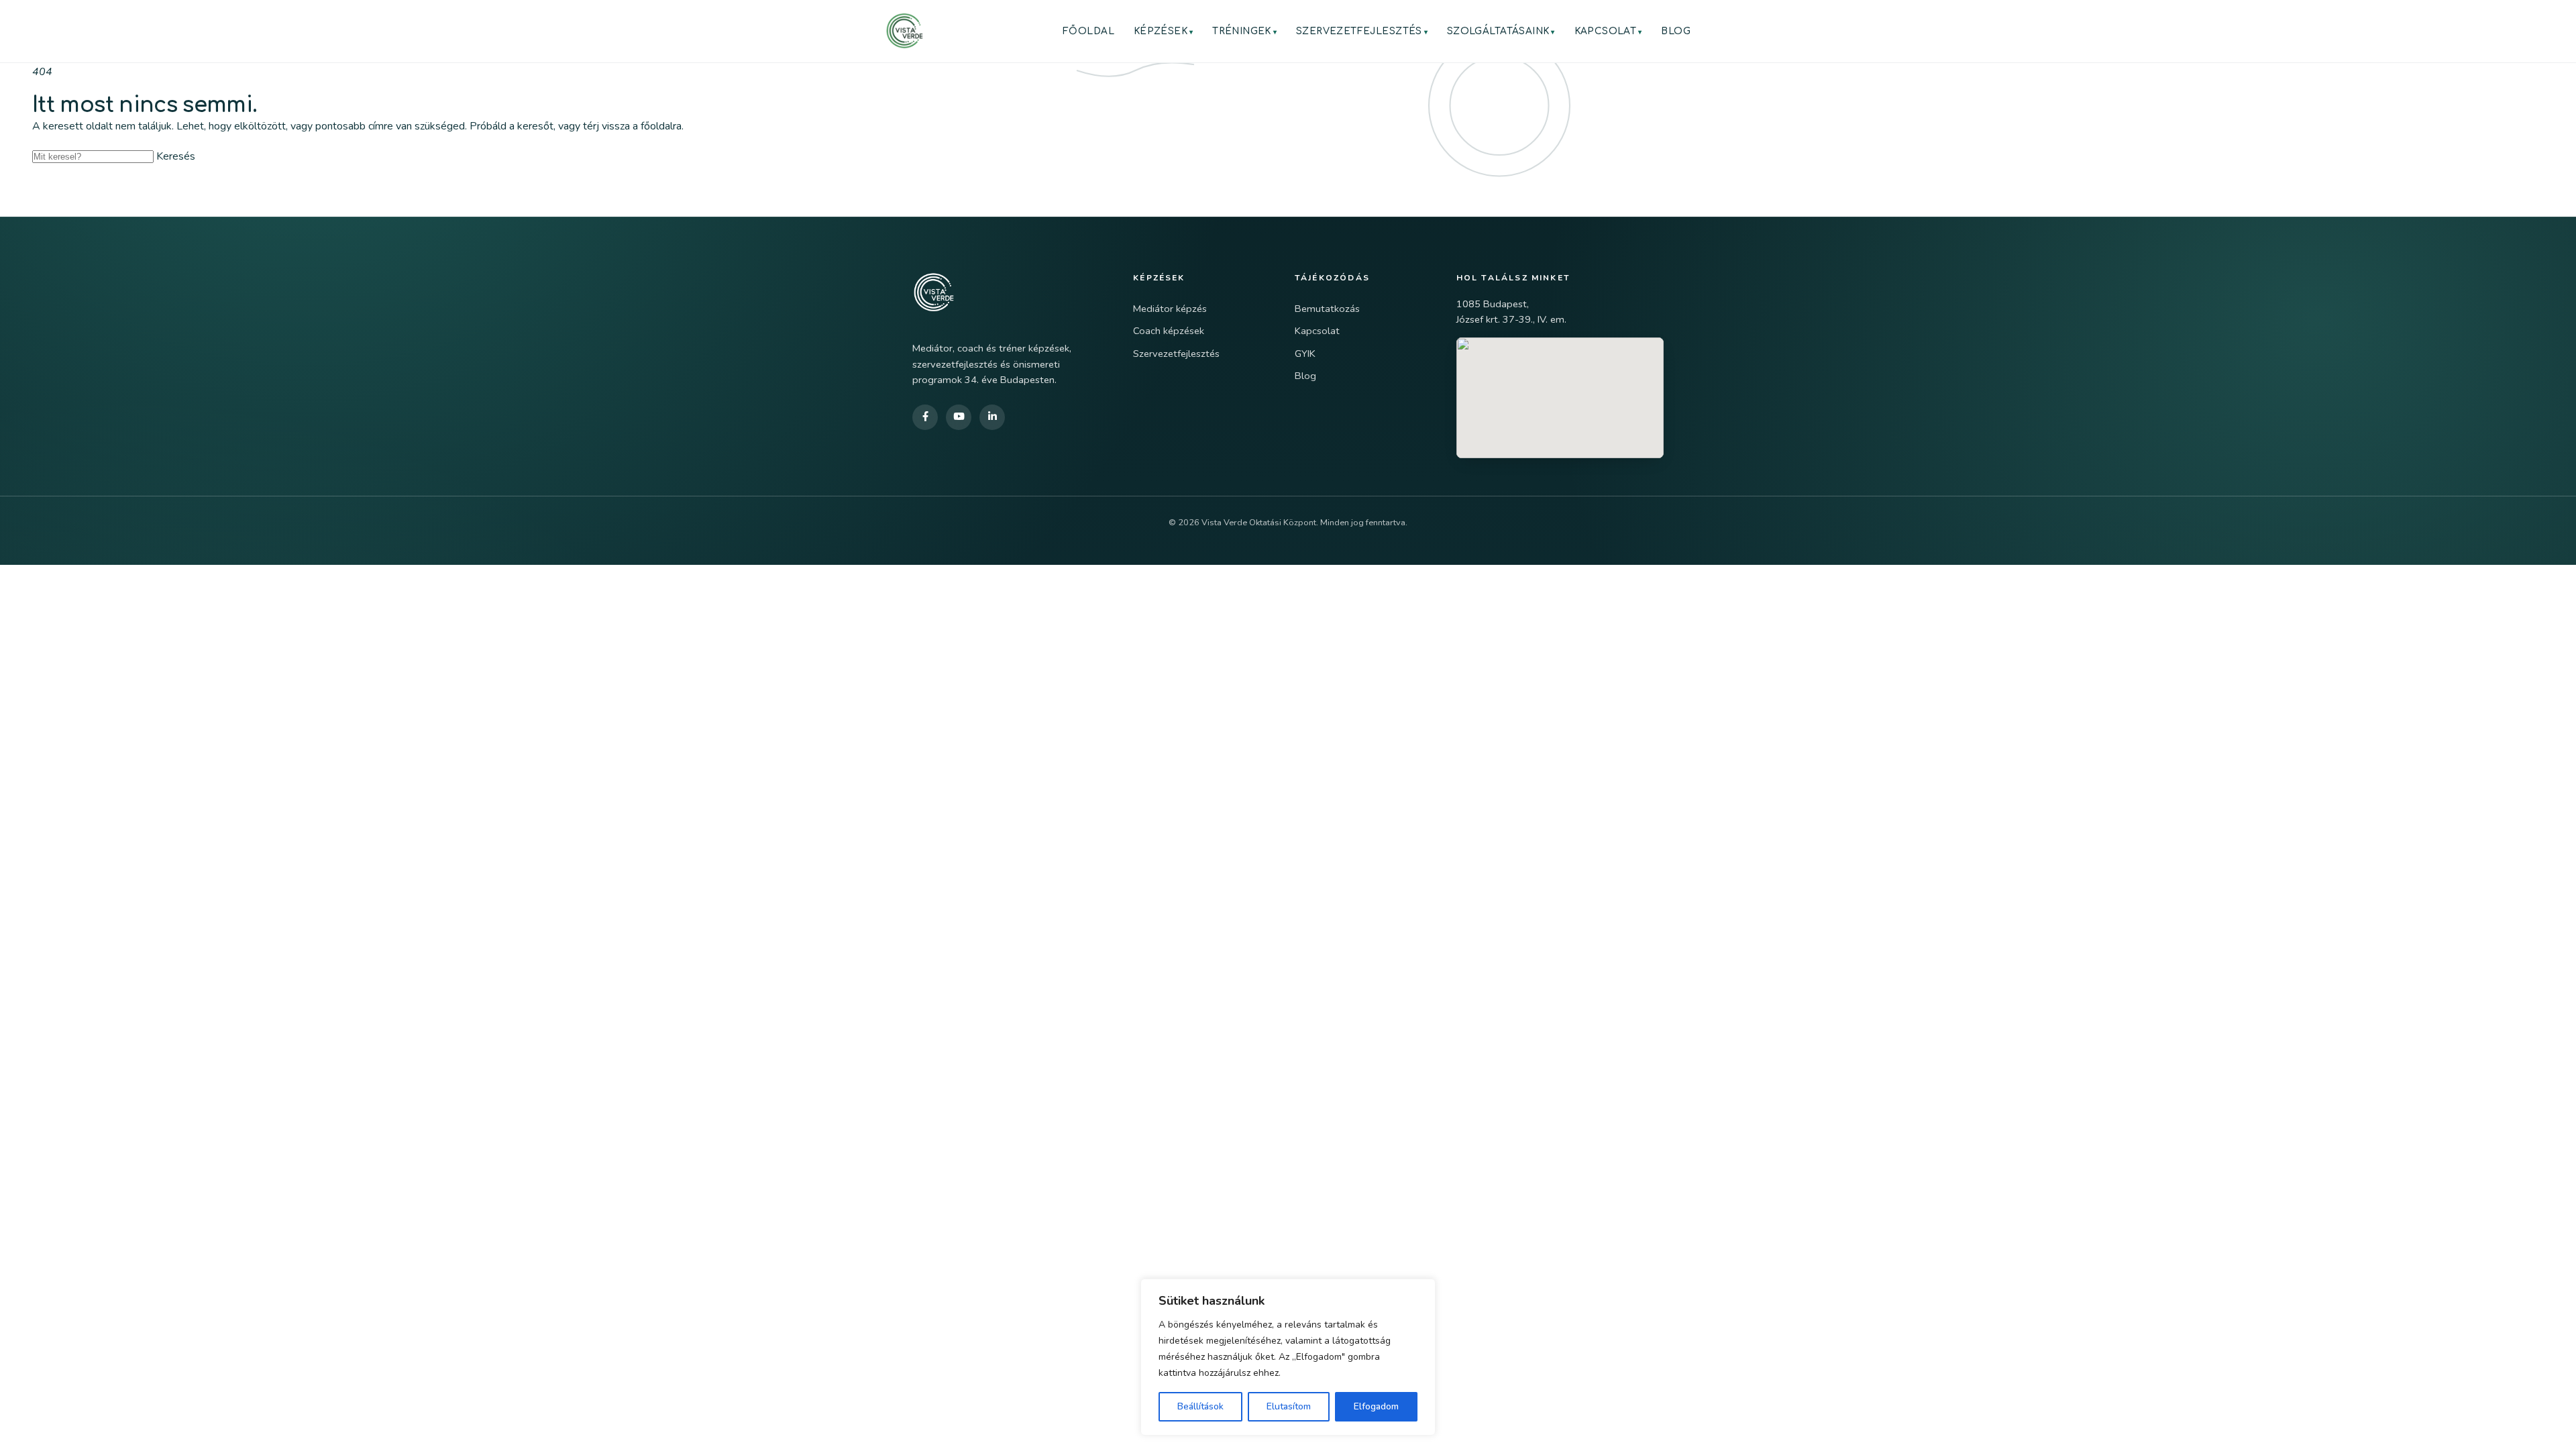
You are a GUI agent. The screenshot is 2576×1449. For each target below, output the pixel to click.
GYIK (1305, 354)
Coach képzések (1169, 331)
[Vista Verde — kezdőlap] (904, 31)
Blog (1676, 31)
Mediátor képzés (1170, 309)
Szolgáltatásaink (1498, 31)
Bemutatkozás (1327, 309)
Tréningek (1242, 31)
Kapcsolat (1606, 31)
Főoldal (1088, 31)
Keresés (176, 156)
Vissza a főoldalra (97, 184)
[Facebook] (925, 417)
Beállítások (1200, 1406)
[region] (1288, 1357)
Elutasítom (1289, 1406)
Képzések (1161, 31)
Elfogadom (1376, 1406)
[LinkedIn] (992, 417)
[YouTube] (959, 417)
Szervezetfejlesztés (1359, 31)
